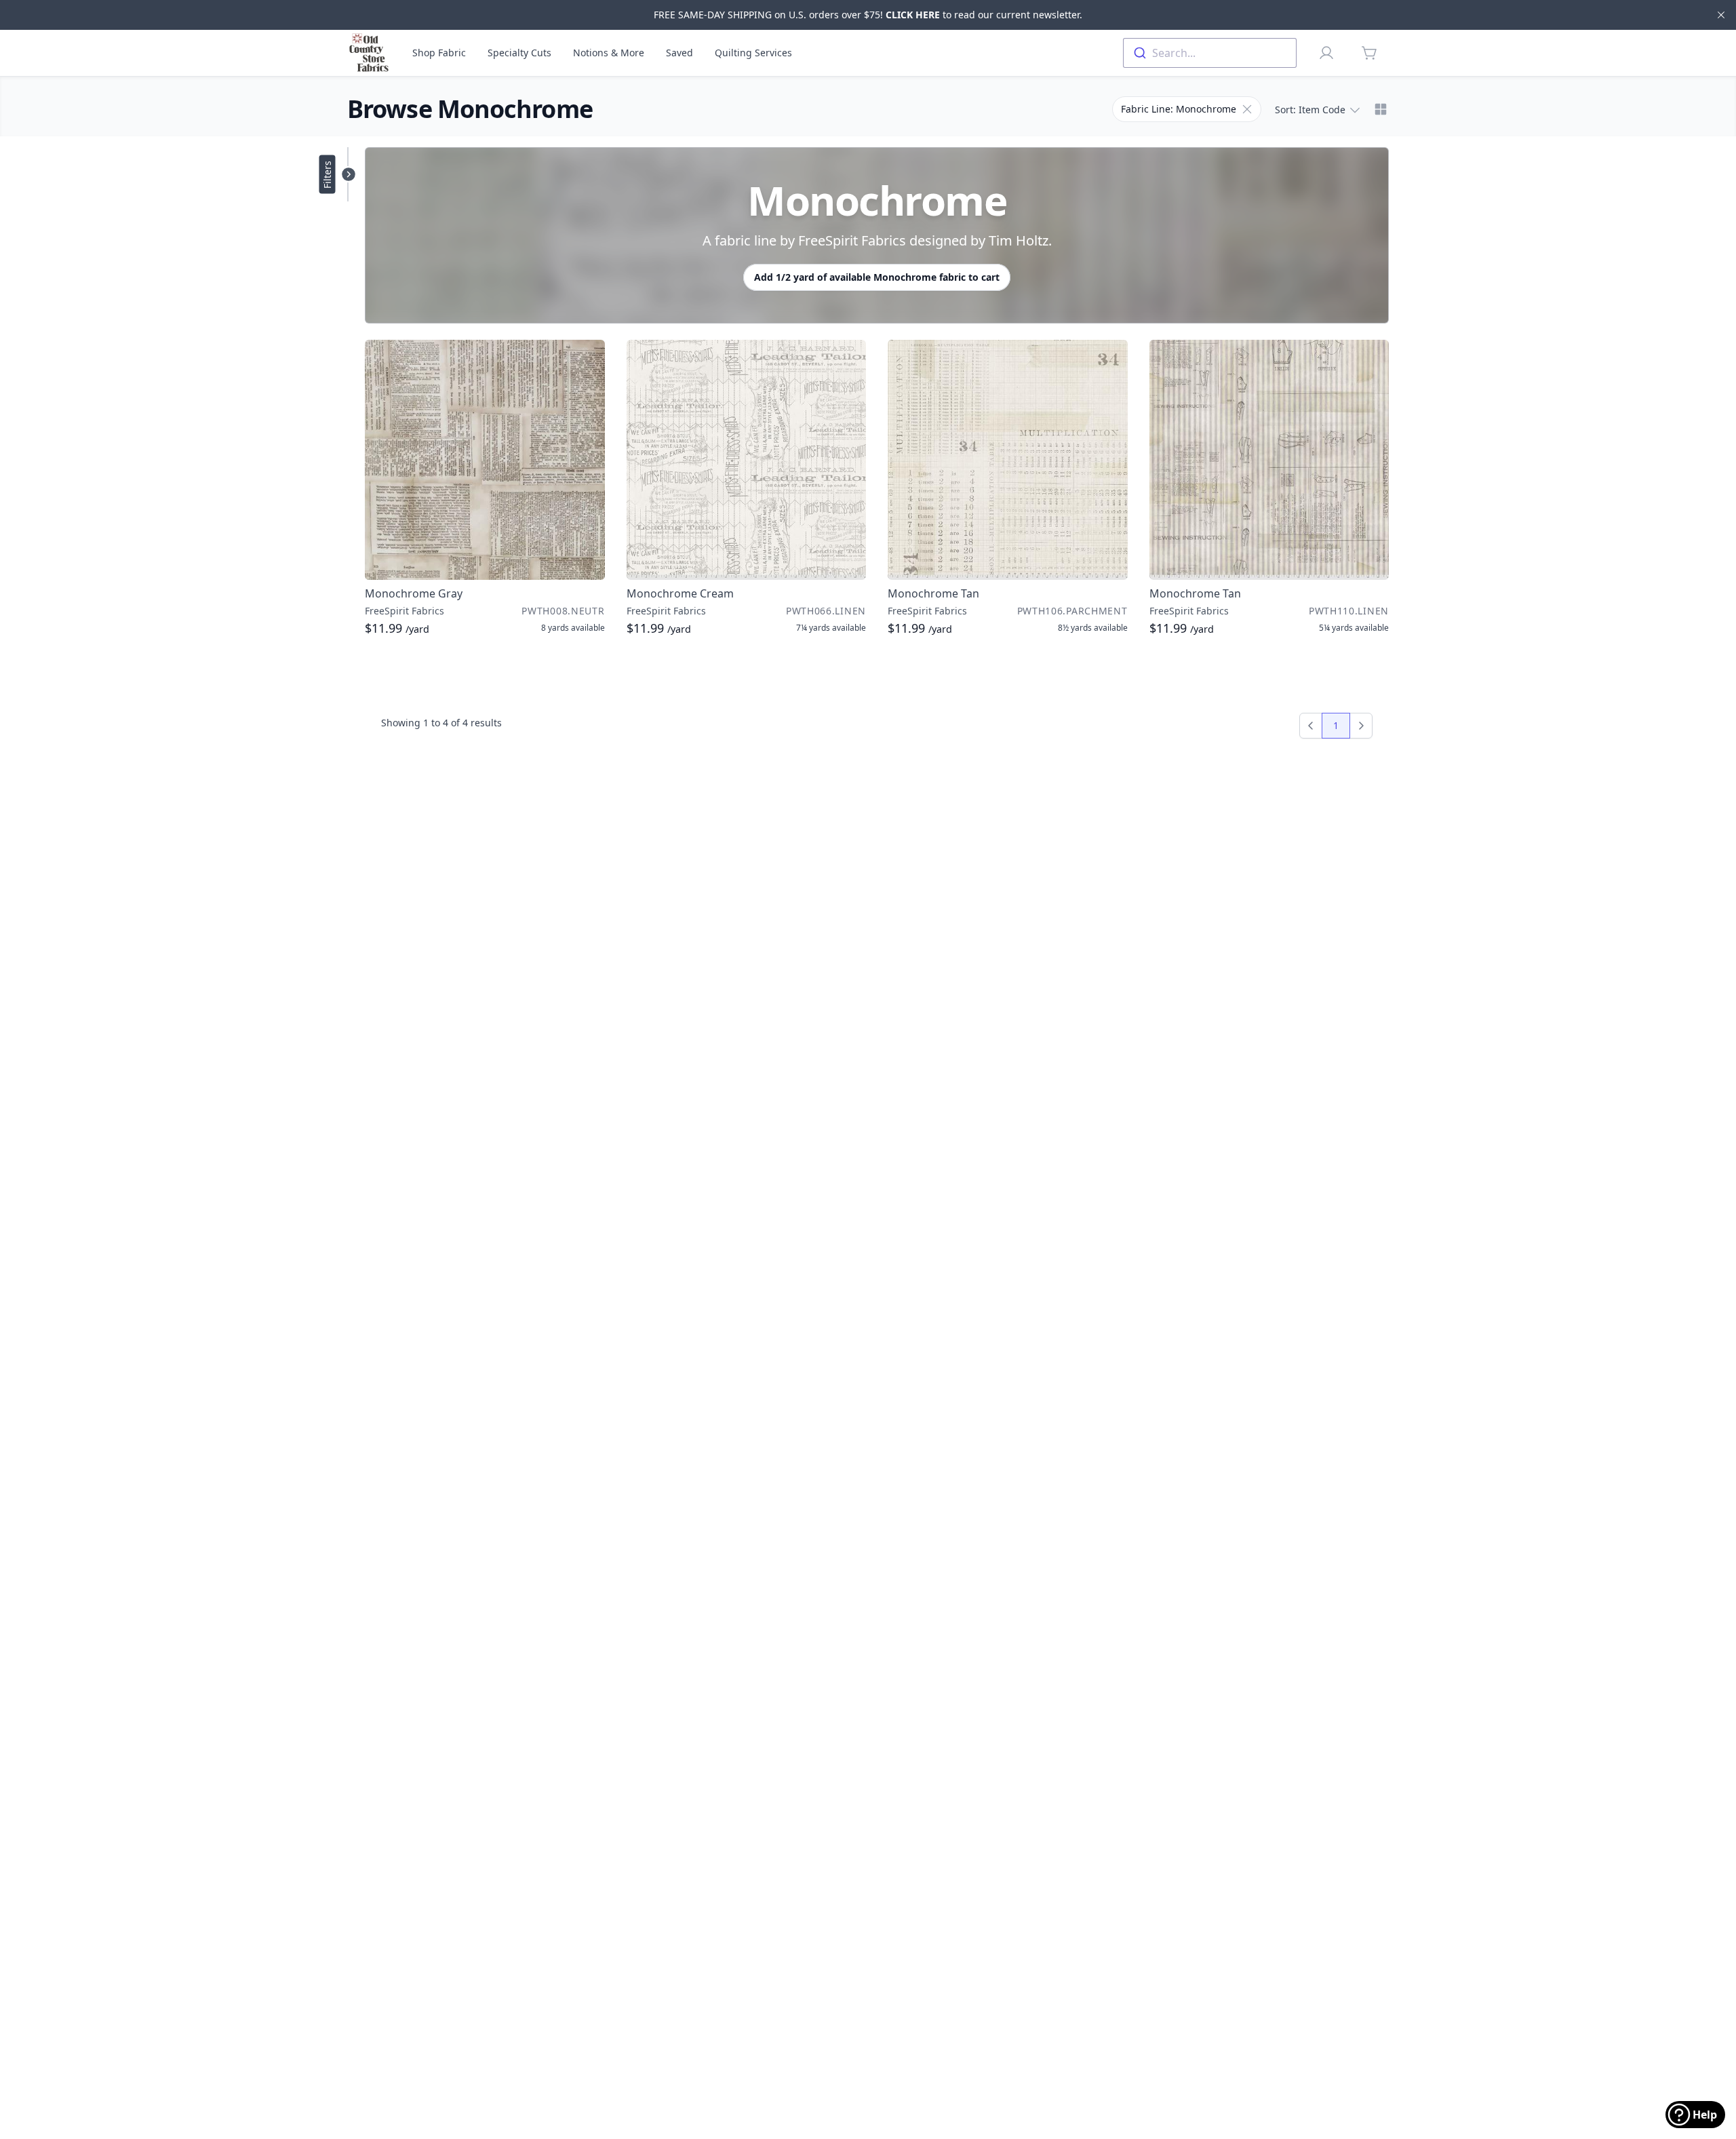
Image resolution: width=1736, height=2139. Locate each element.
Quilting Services (753, 53)
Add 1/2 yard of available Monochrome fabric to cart (877, 277)
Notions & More (609, 53)
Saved (679, 53)
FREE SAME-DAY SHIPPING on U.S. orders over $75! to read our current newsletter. (868, 15)
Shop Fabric (439, 53)
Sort (1310, 110)
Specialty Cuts (519, 53)
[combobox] (1210, 53)
